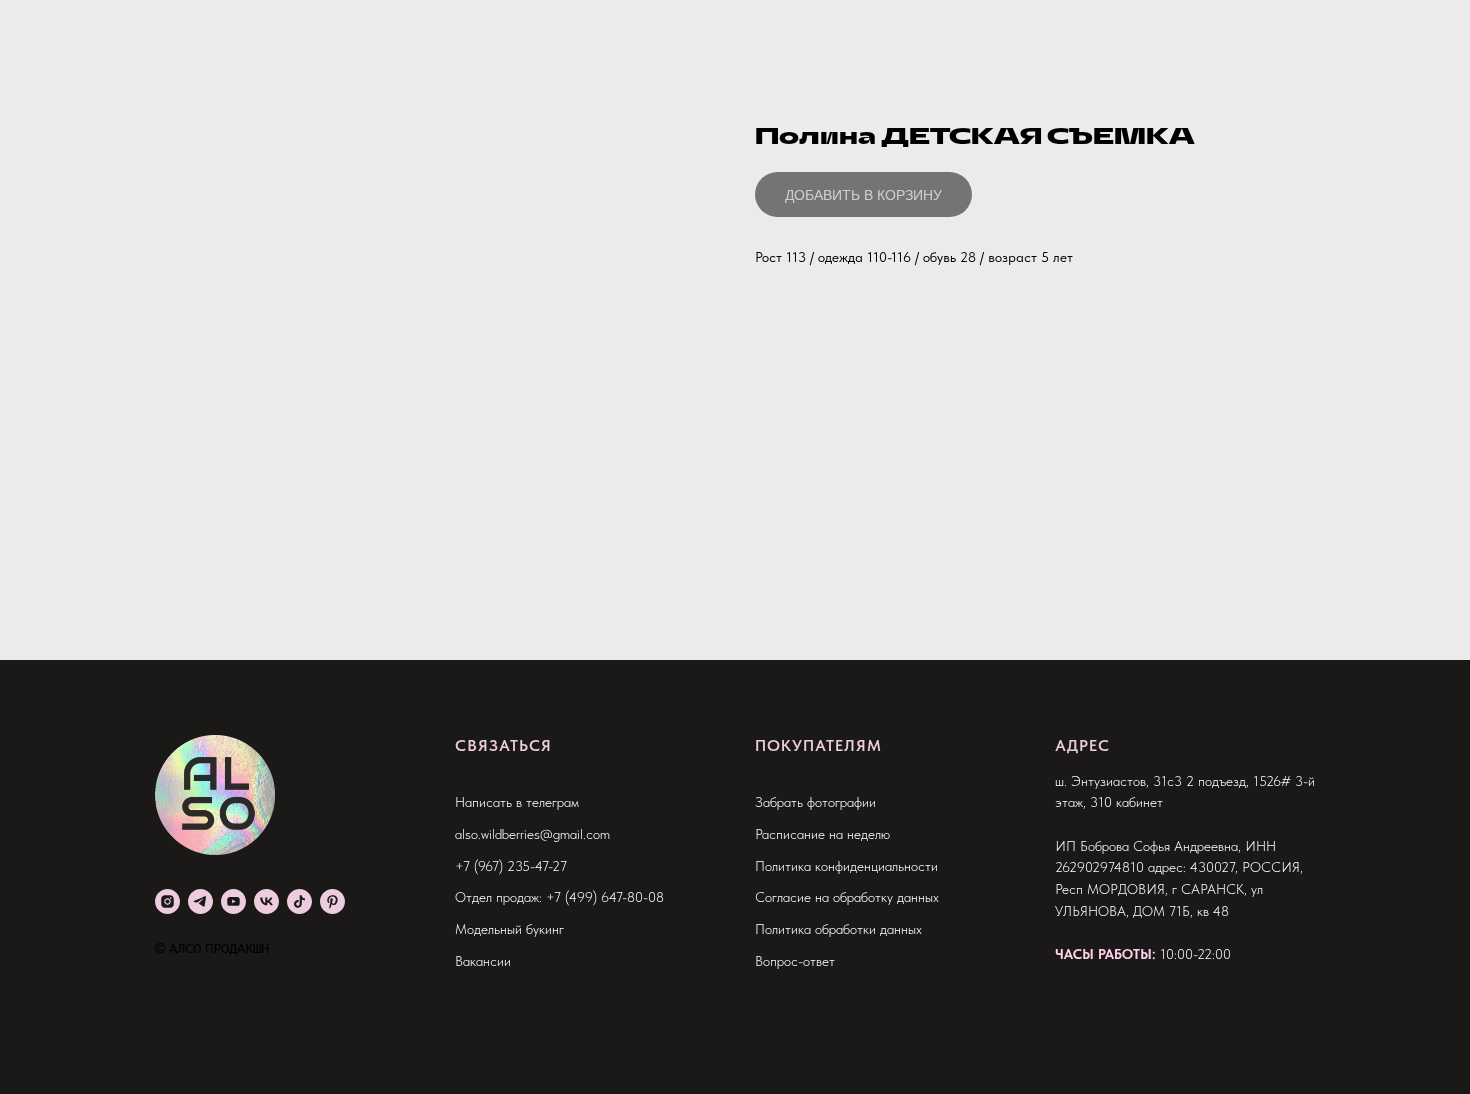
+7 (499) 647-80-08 (605, 897)
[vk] (266, 901)
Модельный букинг (509, 929)
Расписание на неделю (822, 834)
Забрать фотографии (815, 802)
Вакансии (483, 961)
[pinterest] (332, 901)
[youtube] (233, 901)
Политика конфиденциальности (846, 866)
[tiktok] (299, 901)
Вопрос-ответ (795, 961)
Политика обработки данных (838, 929)
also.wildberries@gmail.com (532, 834)
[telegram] (200, 901)
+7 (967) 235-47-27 (511, 866)
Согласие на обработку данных (847, 897)
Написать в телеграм (517, 802)
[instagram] (167, 901)
